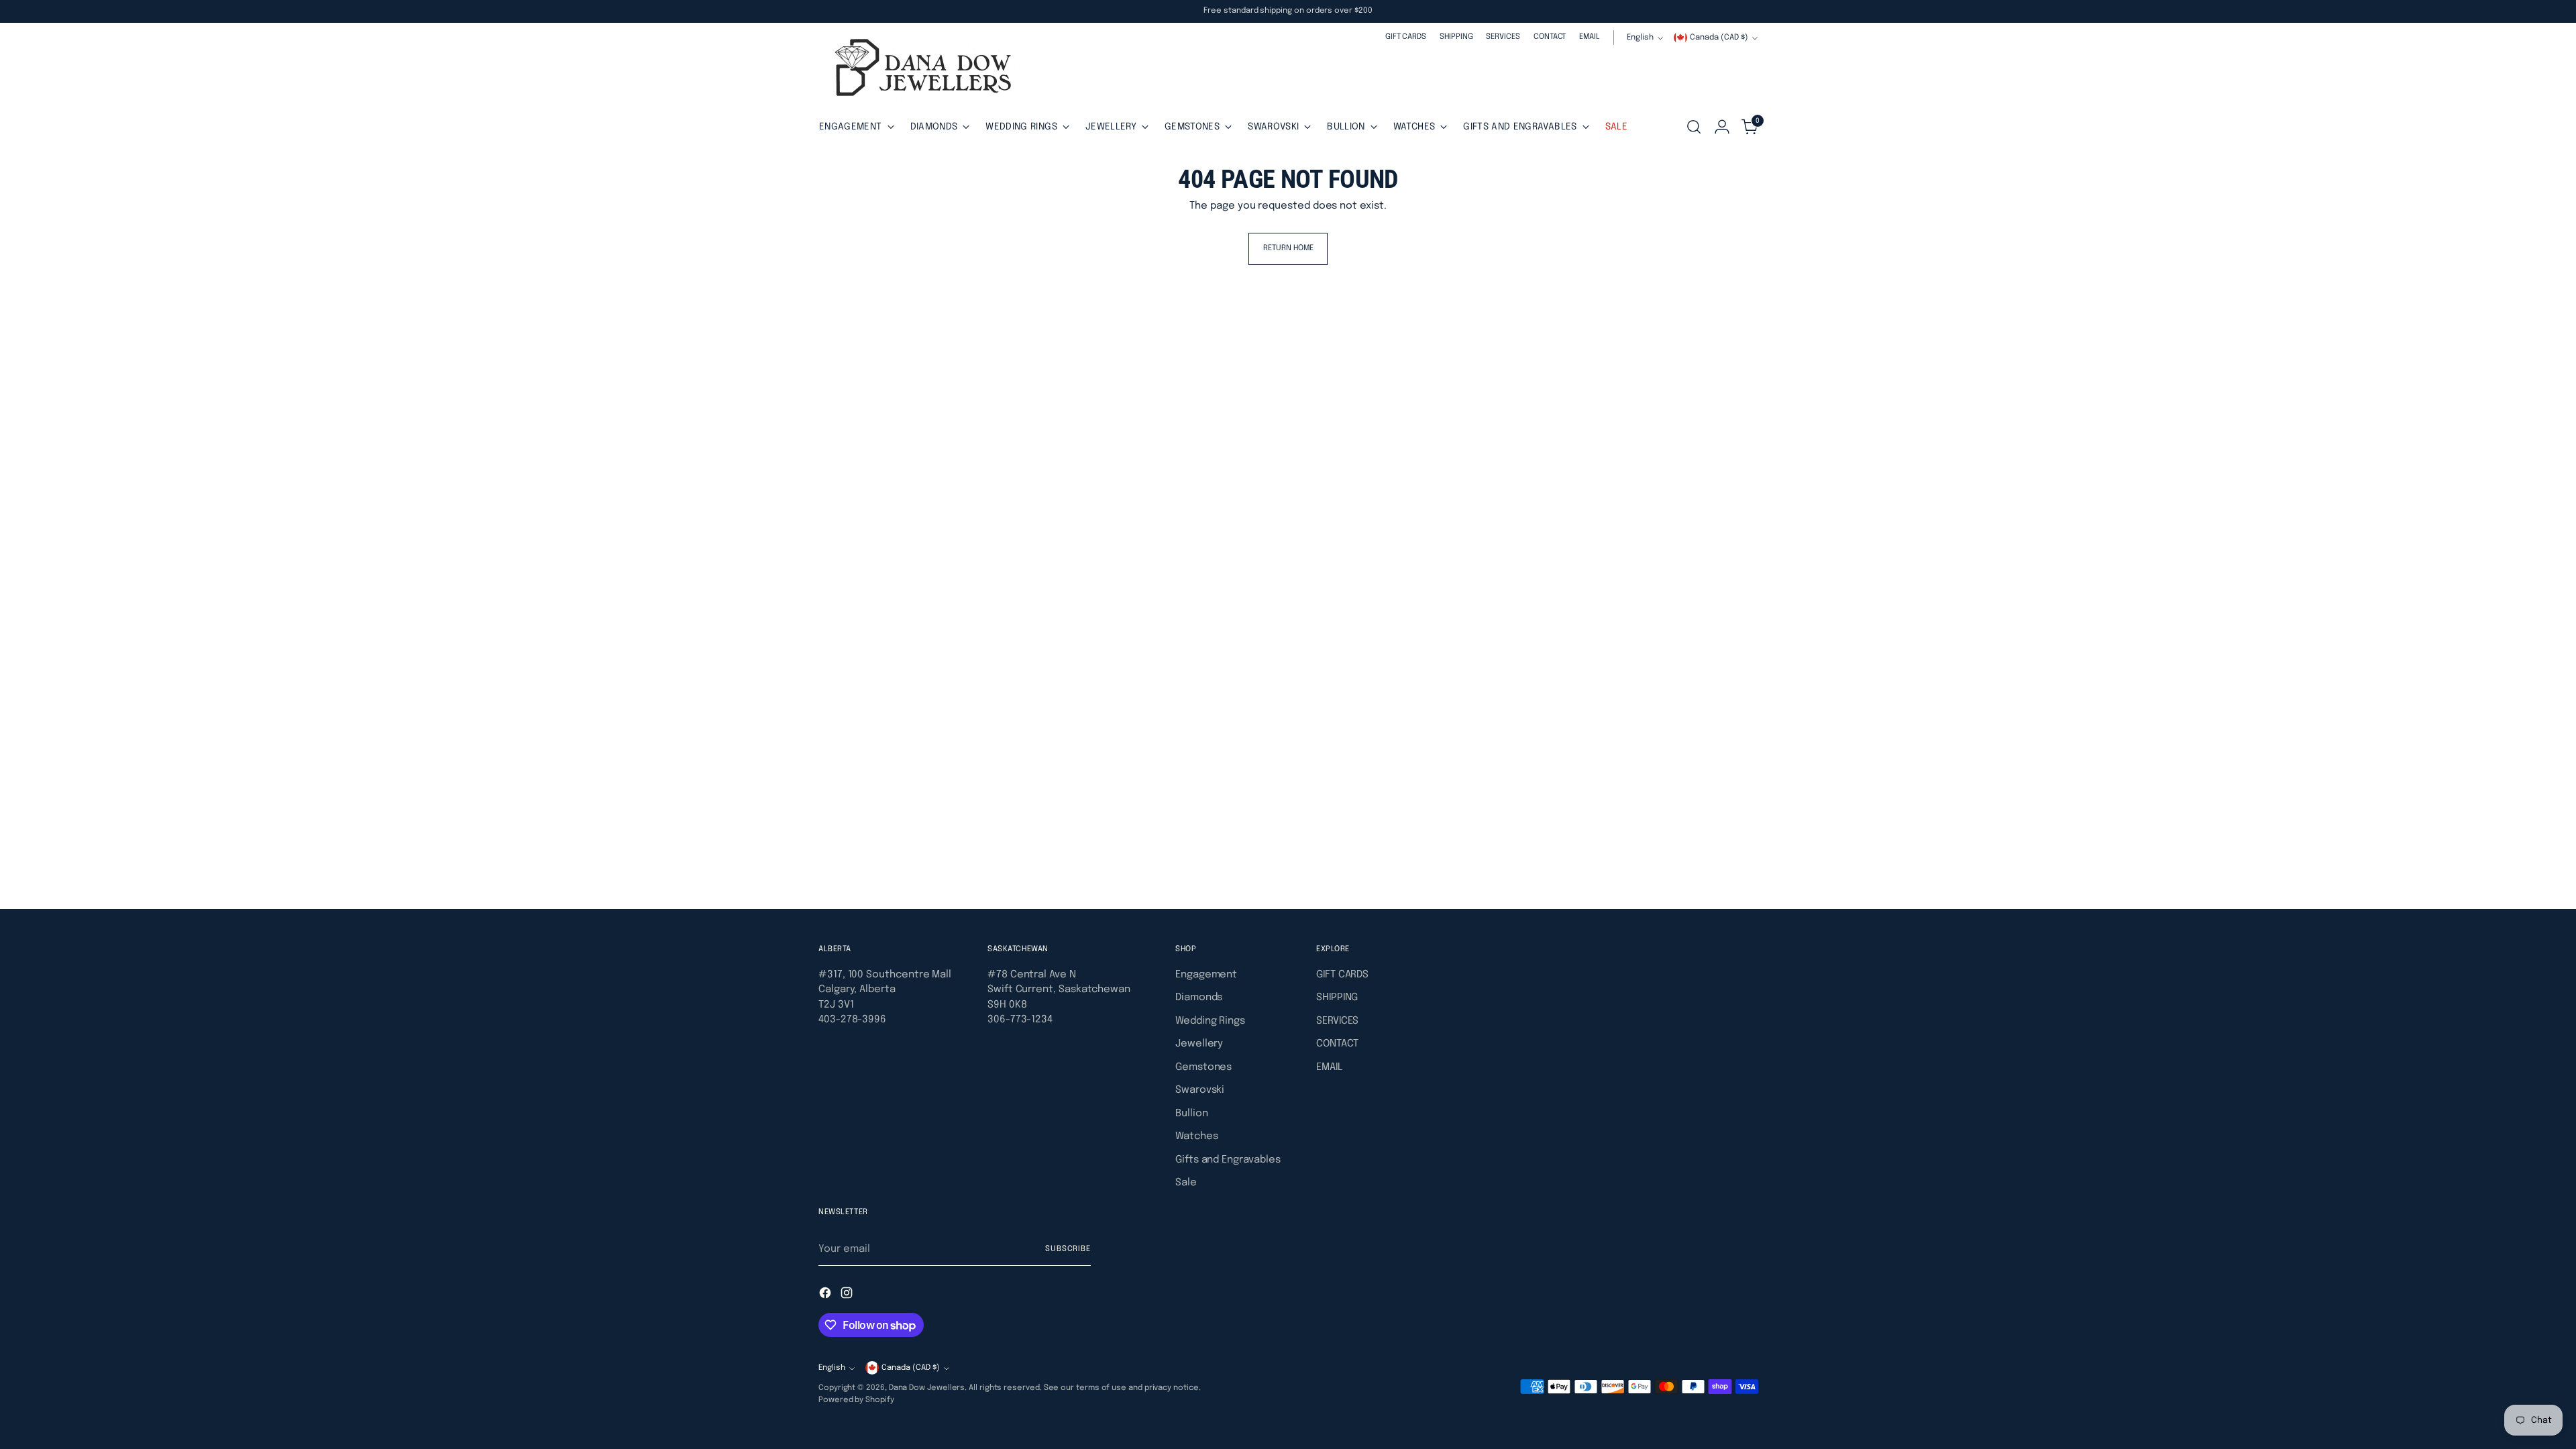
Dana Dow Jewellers (927, 1388)
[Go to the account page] (1722, 127)
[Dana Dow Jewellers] (919, 70)
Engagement (1206, 975)
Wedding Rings (1210, 1021)
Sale (1186, 1183)
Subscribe (1068, 1249)
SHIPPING (1337, 998)
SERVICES (1337, 1021)
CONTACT (1337, 1044)
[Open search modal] (1694, 127)
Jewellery (1199, 1044)
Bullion (1191, 1114)
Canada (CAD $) (1719, 38)
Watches (1196, 1136)
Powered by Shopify (856, 1400)
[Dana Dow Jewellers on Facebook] (826, 1295)
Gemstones (1203, 1067)
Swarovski (1200, 1090)
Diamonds (1199, 998)
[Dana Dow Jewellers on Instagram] (848, 1295)
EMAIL (1329, 1067)
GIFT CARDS (1342, 975)
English (1640, 38)
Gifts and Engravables (1228, 1160)
